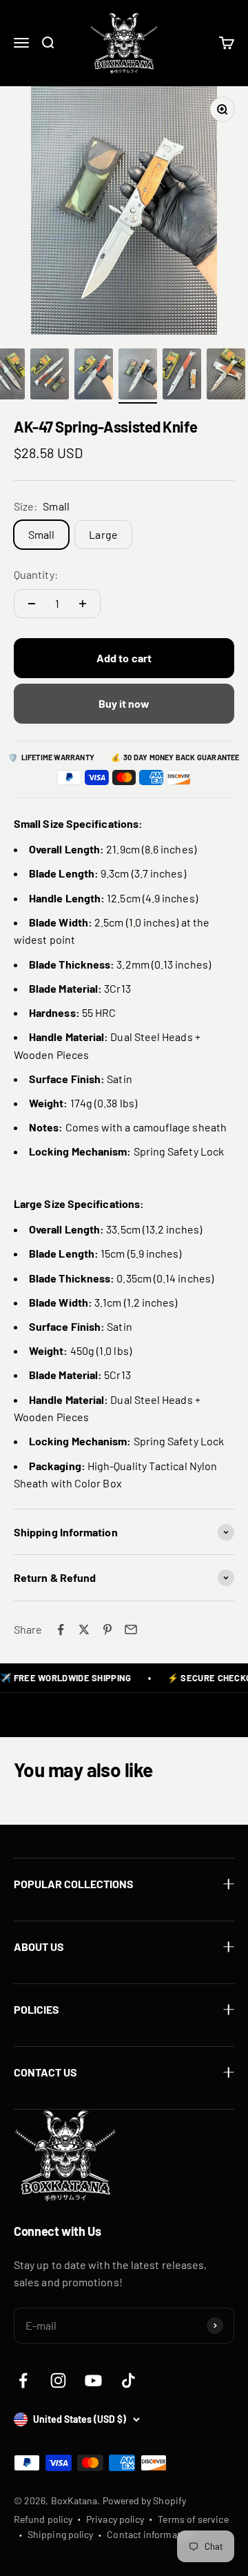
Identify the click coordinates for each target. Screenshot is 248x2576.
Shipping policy (60, 2534)
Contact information (151, 2534)
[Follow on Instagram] (58, 2380)
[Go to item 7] (182, 376)
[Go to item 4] (50, 376)
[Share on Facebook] (61, 1629)
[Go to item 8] (226, 376)
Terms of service (193, 2519)
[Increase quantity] (83, 604)
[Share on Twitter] (84, 1629)
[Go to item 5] (94, 376)
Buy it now (124, 703)
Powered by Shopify (144, 2500)
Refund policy (43, 2519)
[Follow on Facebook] (23, 2380)
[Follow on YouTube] (93, 2380)
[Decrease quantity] (32, 604)
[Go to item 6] (138, 376)
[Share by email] (131, 1629)
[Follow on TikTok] (128, 2380)
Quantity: (36, 574)
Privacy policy (115, 2519)
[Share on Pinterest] (107, 1629)
